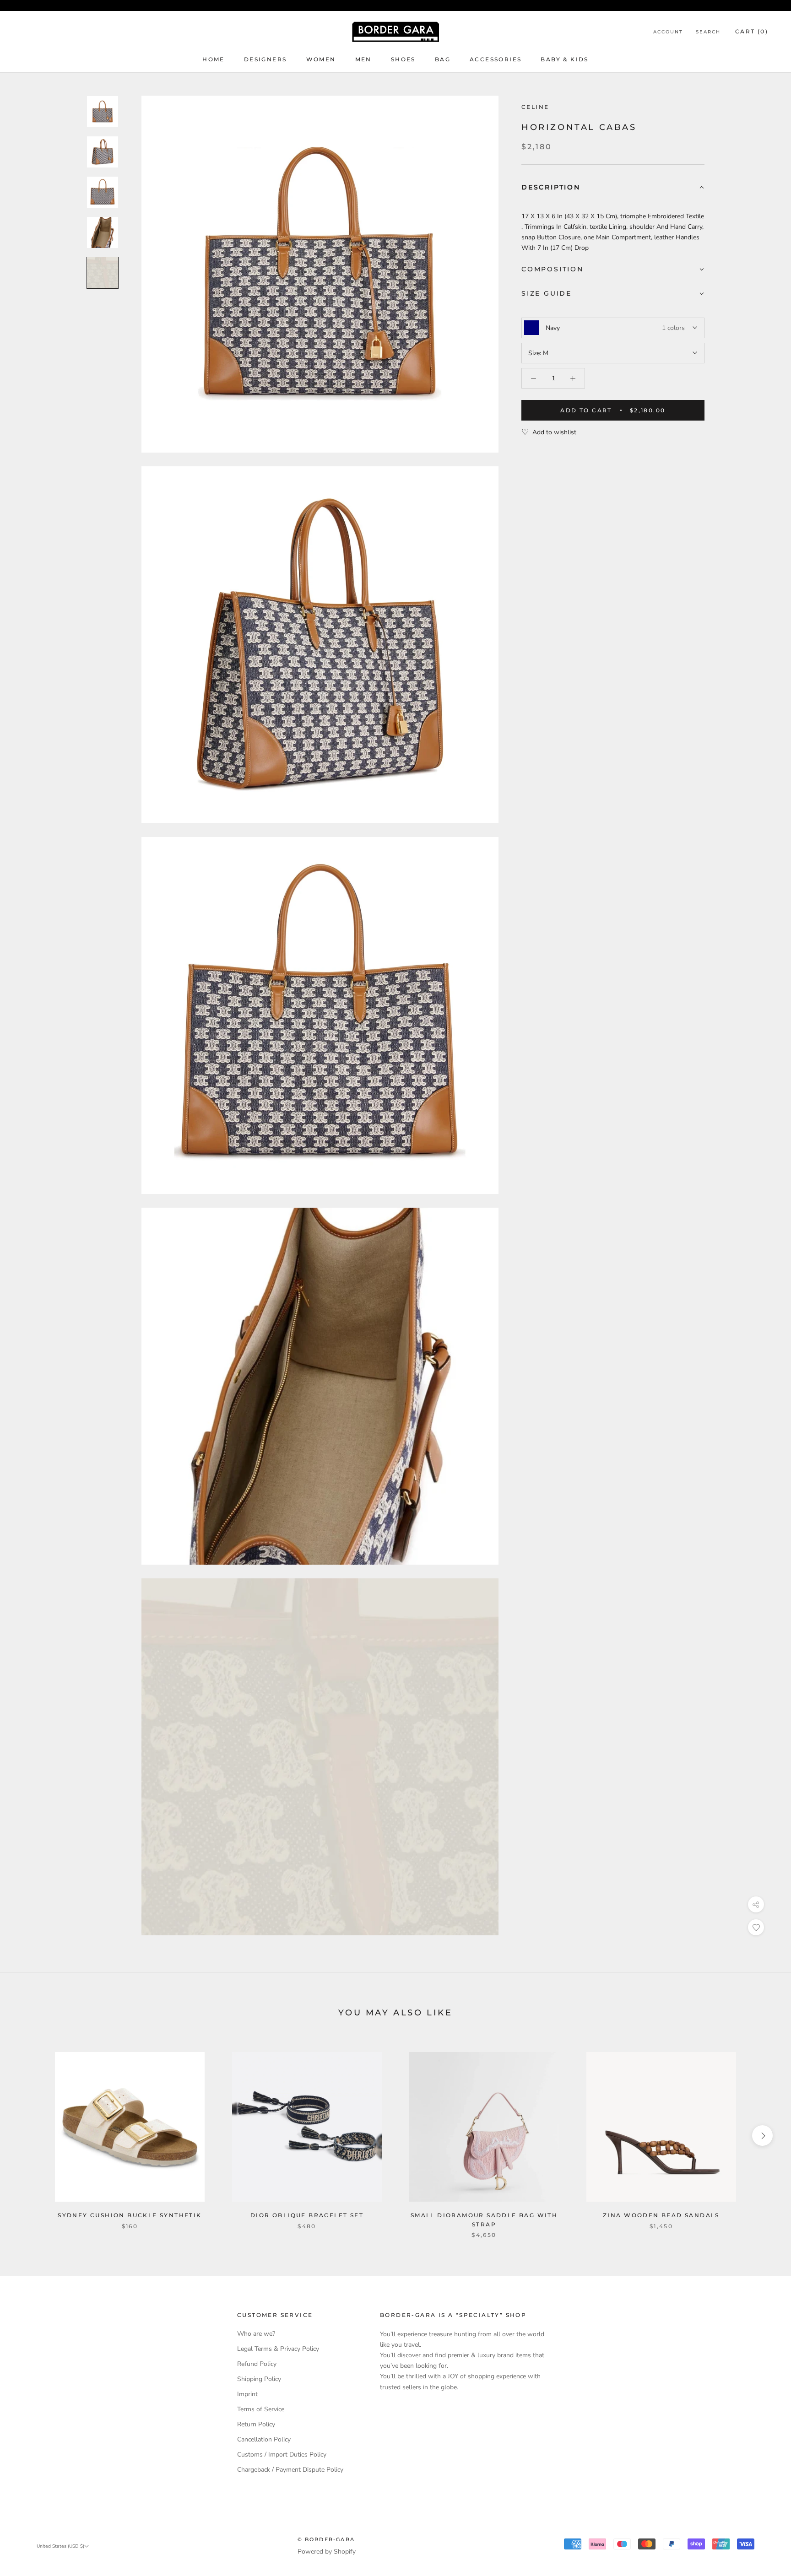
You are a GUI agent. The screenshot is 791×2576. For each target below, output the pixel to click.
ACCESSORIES (496, 59)
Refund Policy (257, 2364)
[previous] (29, 2136)
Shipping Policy (259, 2379)
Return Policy (256, 2424)
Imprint (247, 2394)
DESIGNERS (265, 59)
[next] (762, 2136)
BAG (443, 59)
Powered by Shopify (327, 2552)
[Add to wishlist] (756, 1927)
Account (668, 32)
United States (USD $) (60, 2546)
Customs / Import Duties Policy (282, 2454)
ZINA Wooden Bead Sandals (661, 2215)
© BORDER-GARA (326, 2539)
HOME (214, 59)
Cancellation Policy (264, 2439)
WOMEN (321, 59)
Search (708, 32)
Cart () (752, 31)
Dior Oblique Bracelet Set (307, 2215)
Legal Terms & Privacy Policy (278, 2349)
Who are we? (256, 2334)
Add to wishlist (554, 432)
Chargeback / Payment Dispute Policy (290, 2470)
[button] (613, 188)
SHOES (403, 59)
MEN (363, 59)
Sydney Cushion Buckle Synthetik (130, 2215)
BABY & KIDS (564, 59)
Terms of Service (261, 2409)
